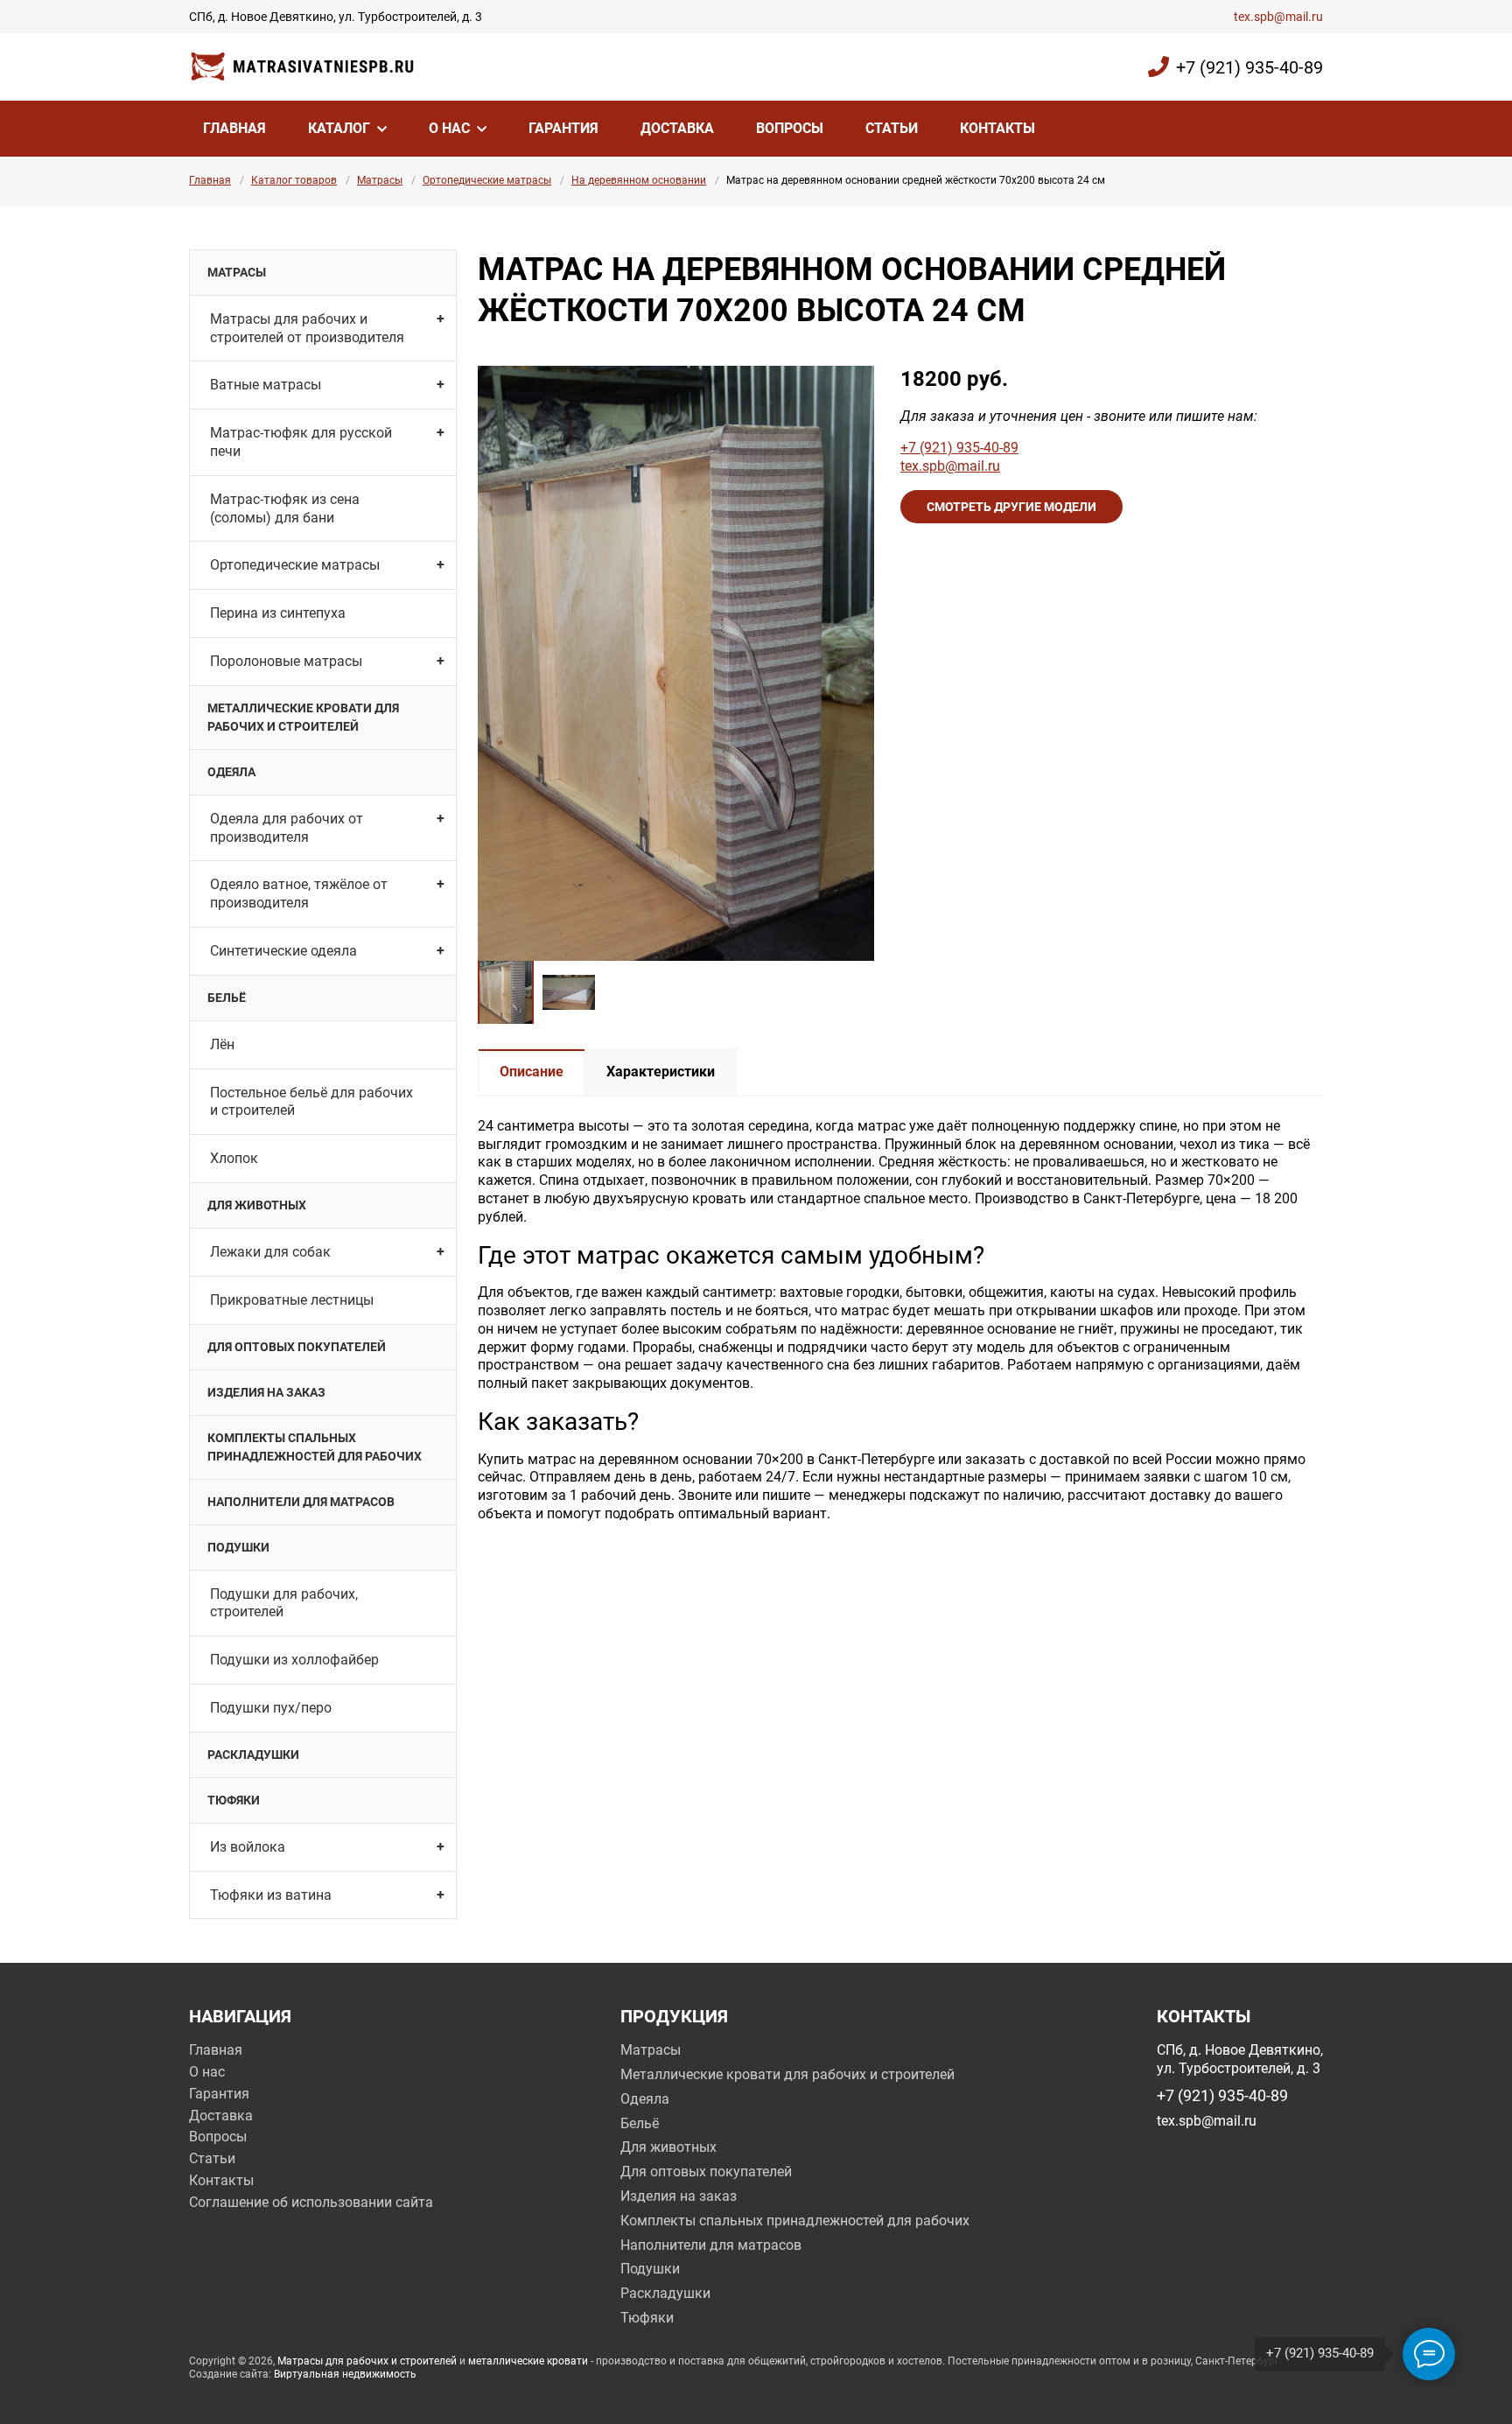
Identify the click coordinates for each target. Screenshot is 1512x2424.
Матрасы (380, 180)
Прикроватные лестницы (292, 1300)
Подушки (238, 1547)
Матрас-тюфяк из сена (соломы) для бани (285, 508)
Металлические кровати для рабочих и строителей (303, 717)
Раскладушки (253, 1755)
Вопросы (790, 128)
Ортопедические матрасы (487, 180)
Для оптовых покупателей (297, 1347)
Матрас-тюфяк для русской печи (301, 442)
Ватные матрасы (266, 385)
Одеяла (231, 772)
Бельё (227, 998)
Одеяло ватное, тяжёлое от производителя (299, 893)
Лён (222, 1044)
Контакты (997, 128)
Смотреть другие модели (1011, 507)
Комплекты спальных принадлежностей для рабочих (315, 1447)
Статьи (892, 128)
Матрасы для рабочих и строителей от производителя (307, 328)
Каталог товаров (294, 180)
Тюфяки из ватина (271, 1895)
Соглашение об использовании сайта (311, 2202)
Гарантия (563, 128)
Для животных (257, 1205)
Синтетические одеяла (283, 951)
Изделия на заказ (266, 1392)
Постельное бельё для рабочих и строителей (311, 1102)
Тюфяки (234, 1800)
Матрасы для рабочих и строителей (367, 2361)
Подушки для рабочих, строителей (284, 1603)
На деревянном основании (639, 180)
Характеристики (661, 1072)
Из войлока (248, 1847)
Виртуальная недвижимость (345, 2374)
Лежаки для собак (270, 1252)
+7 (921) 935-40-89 (1249, 67)
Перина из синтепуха (278, 613)
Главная (234, 128)
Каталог (339, 128)
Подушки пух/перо (271, 1708)
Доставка (677, 128)
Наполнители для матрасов (301, 1502)
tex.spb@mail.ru (1278, 17)
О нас (449, 128)
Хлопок (234, 1158)
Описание (532, 1072)
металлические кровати (528, 2361)
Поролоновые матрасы (286, 661)
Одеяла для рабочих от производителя (287, 828)
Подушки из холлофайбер (294, 1660)
